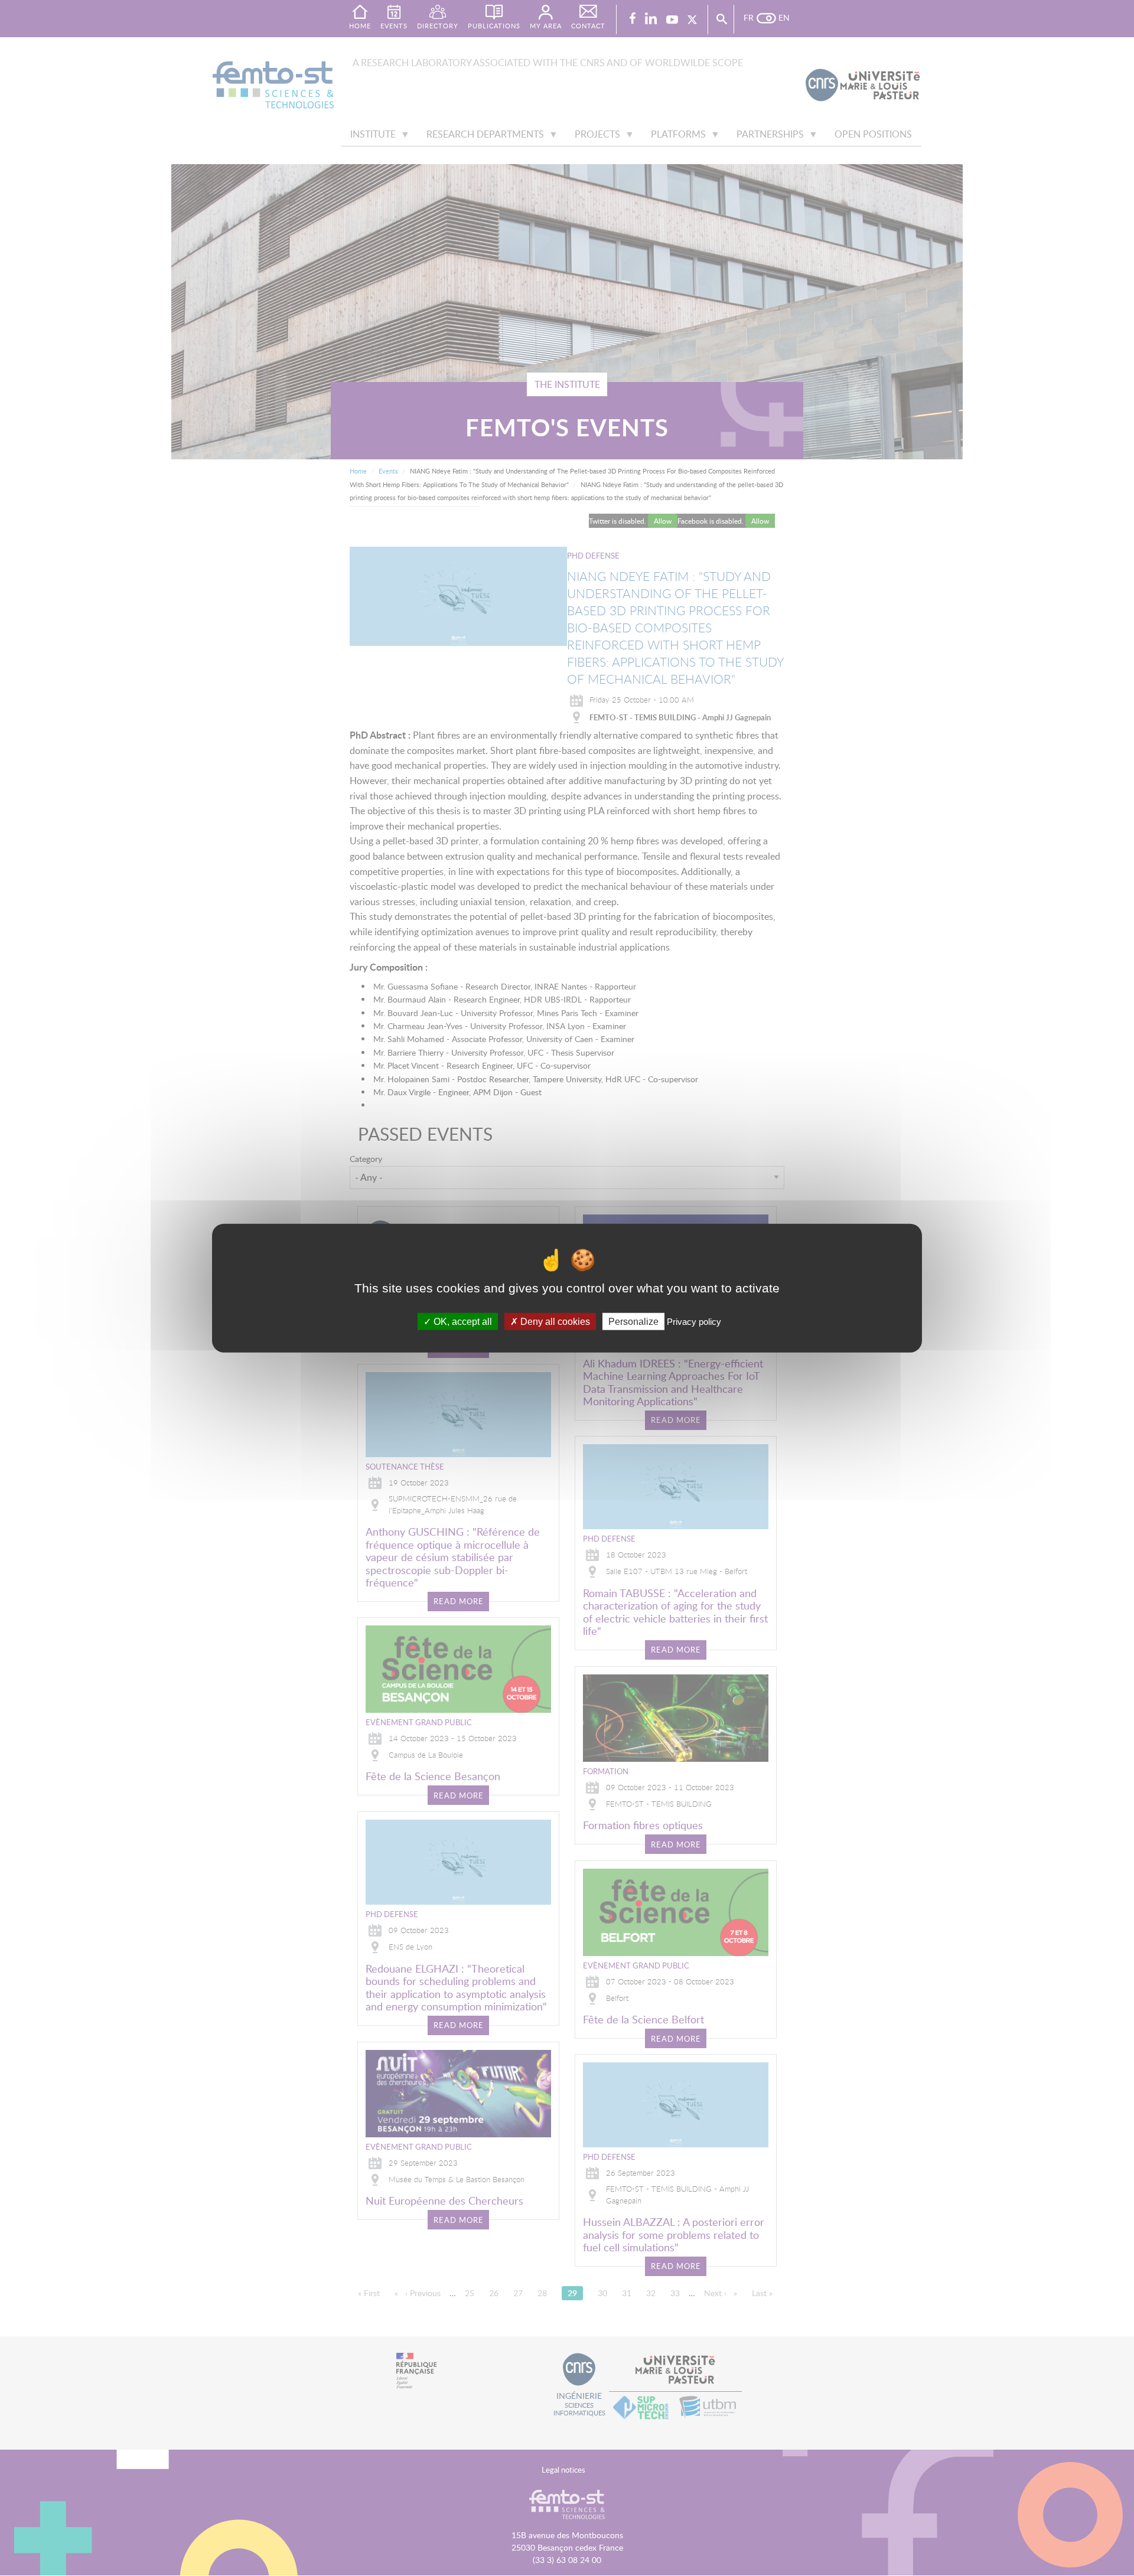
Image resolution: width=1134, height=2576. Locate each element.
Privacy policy (694, 1322)
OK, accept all (462, 1322)
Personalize (633, 1322)
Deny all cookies (554, 1322)
